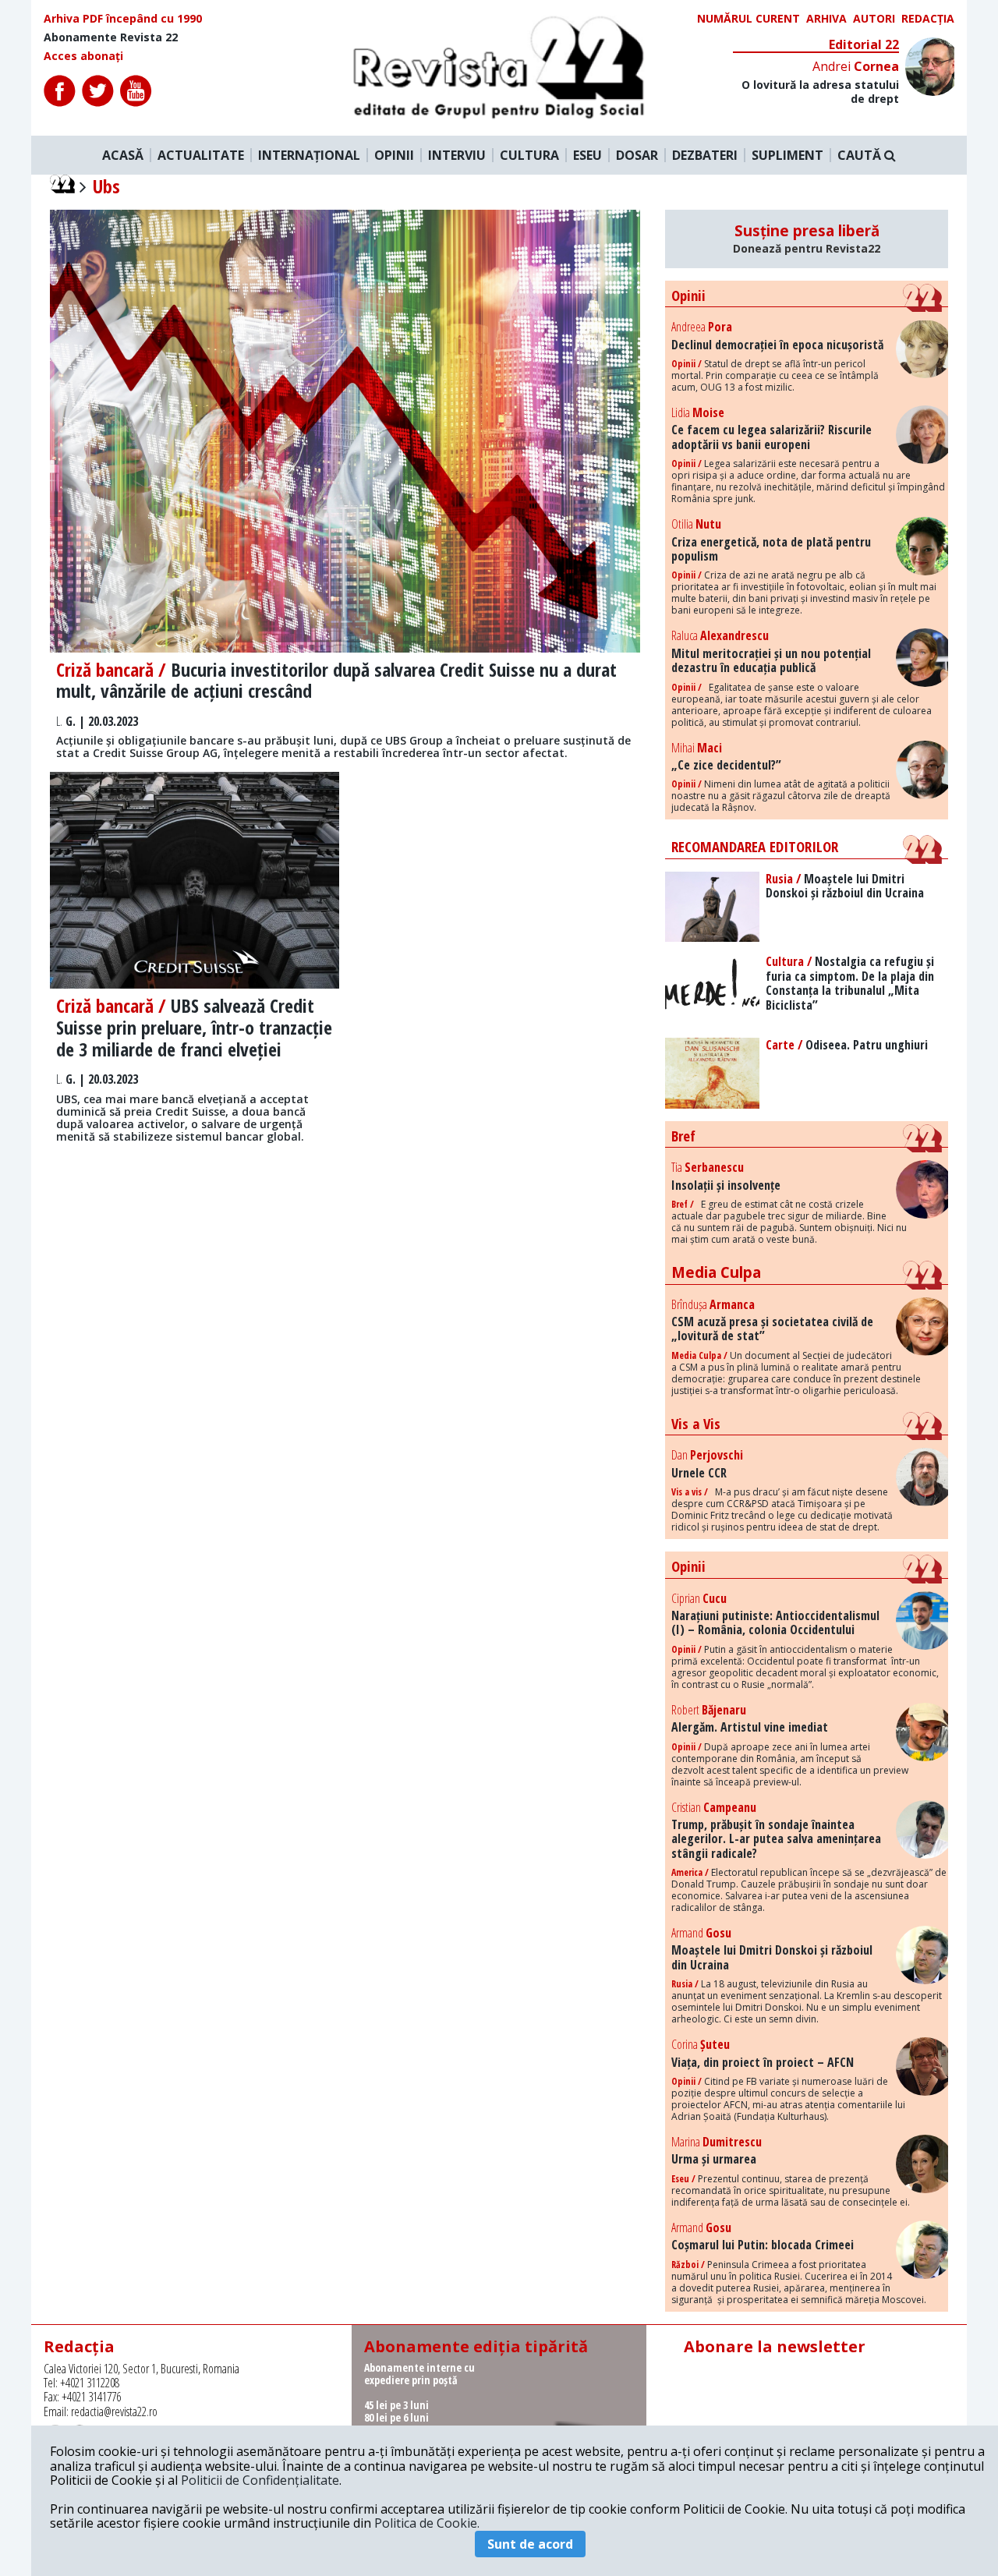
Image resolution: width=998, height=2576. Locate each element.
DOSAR (637, 155)
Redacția (928, 19)
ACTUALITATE (201, 155)
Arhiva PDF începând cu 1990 (123, 19)
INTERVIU (457, 155)
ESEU (587, 155)
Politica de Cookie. (427, 2523)
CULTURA (529, 155)
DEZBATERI (705, 155)
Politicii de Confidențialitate (260, 2480)
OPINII (394, 155)
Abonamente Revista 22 (111, 37)
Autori (874, 19)
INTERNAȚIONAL (309, 155)
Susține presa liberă (807, 239)
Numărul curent (748, 19)
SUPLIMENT (787, 155)
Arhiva (826, 19)
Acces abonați (83, 56)
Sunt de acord (530, 2544)
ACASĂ (123, 155)
